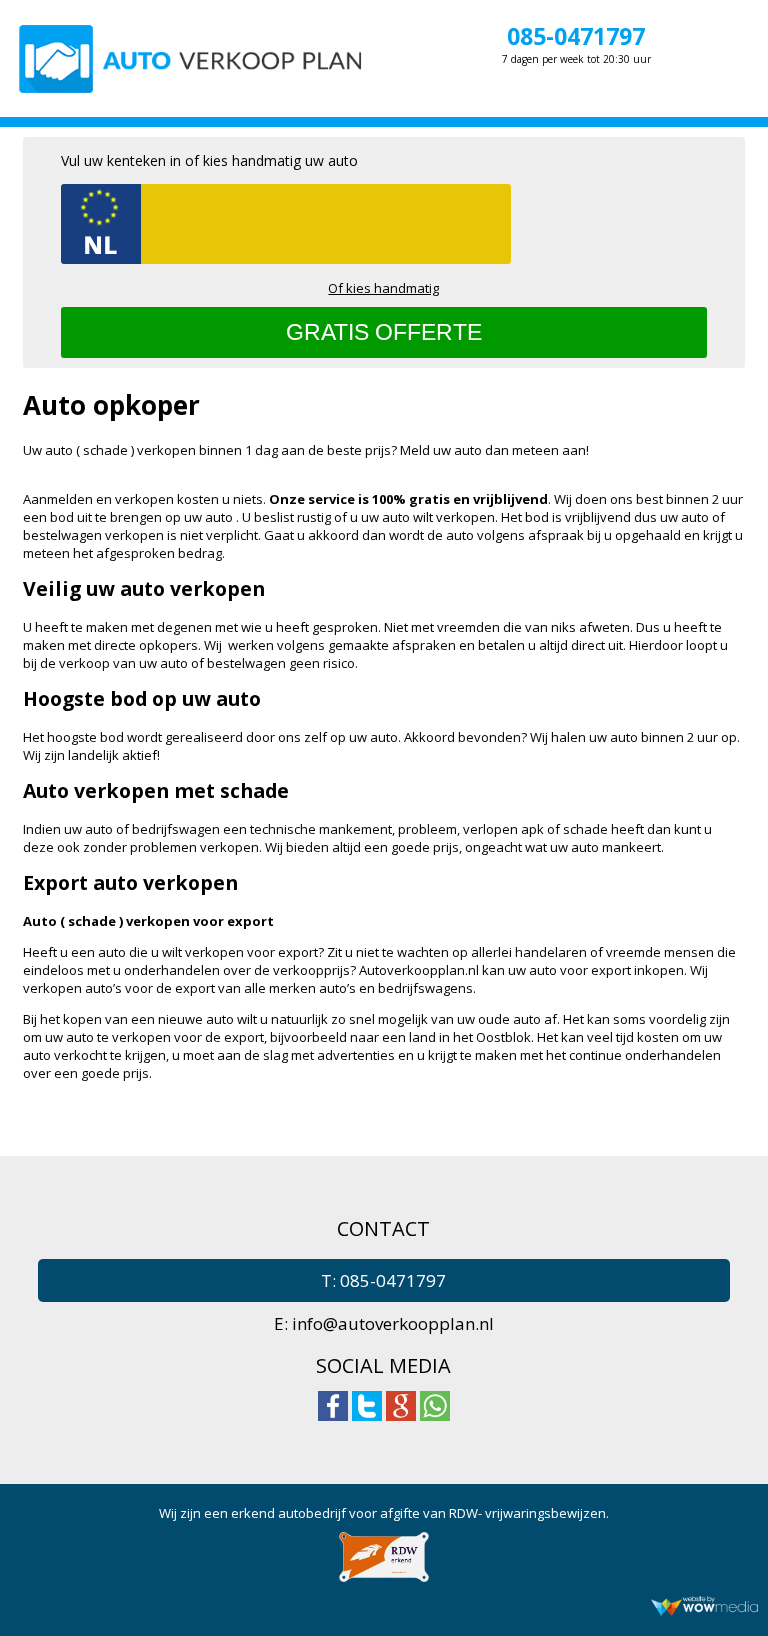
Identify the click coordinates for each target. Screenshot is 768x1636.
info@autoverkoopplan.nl (393, 1323)
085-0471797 (576, 36)
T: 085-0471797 (383, 1280)
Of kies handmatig (383, 288)
